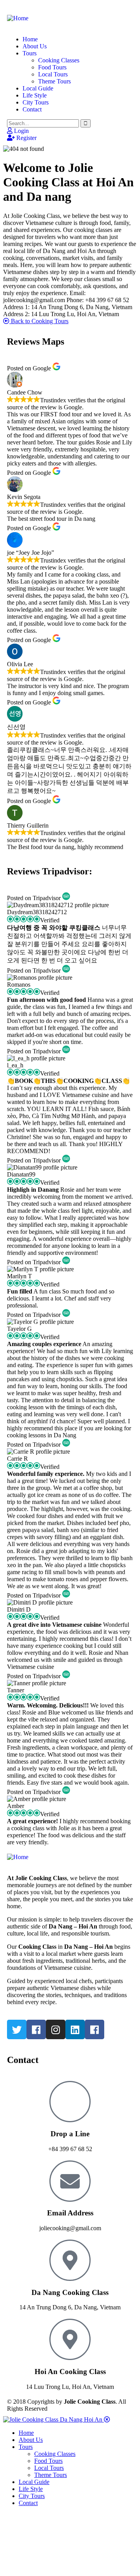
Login (21, 131)
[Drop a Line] (70, 2102)
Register (26, 138)
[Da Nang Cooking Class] (70, 2260)
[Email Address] (70, 2181)
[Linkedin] (75, 2029)
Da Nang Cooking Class (70, 2292)
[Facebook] (36, 2029)
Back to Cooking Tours (39, 321)
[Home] (18, 18)
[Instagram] (56, 2029)
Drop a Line (70, 2134)
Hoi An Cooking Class (70, 2372)
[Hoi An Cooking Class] (70, 2339)
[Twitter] (17, 2029)
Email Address (70, 2213)
